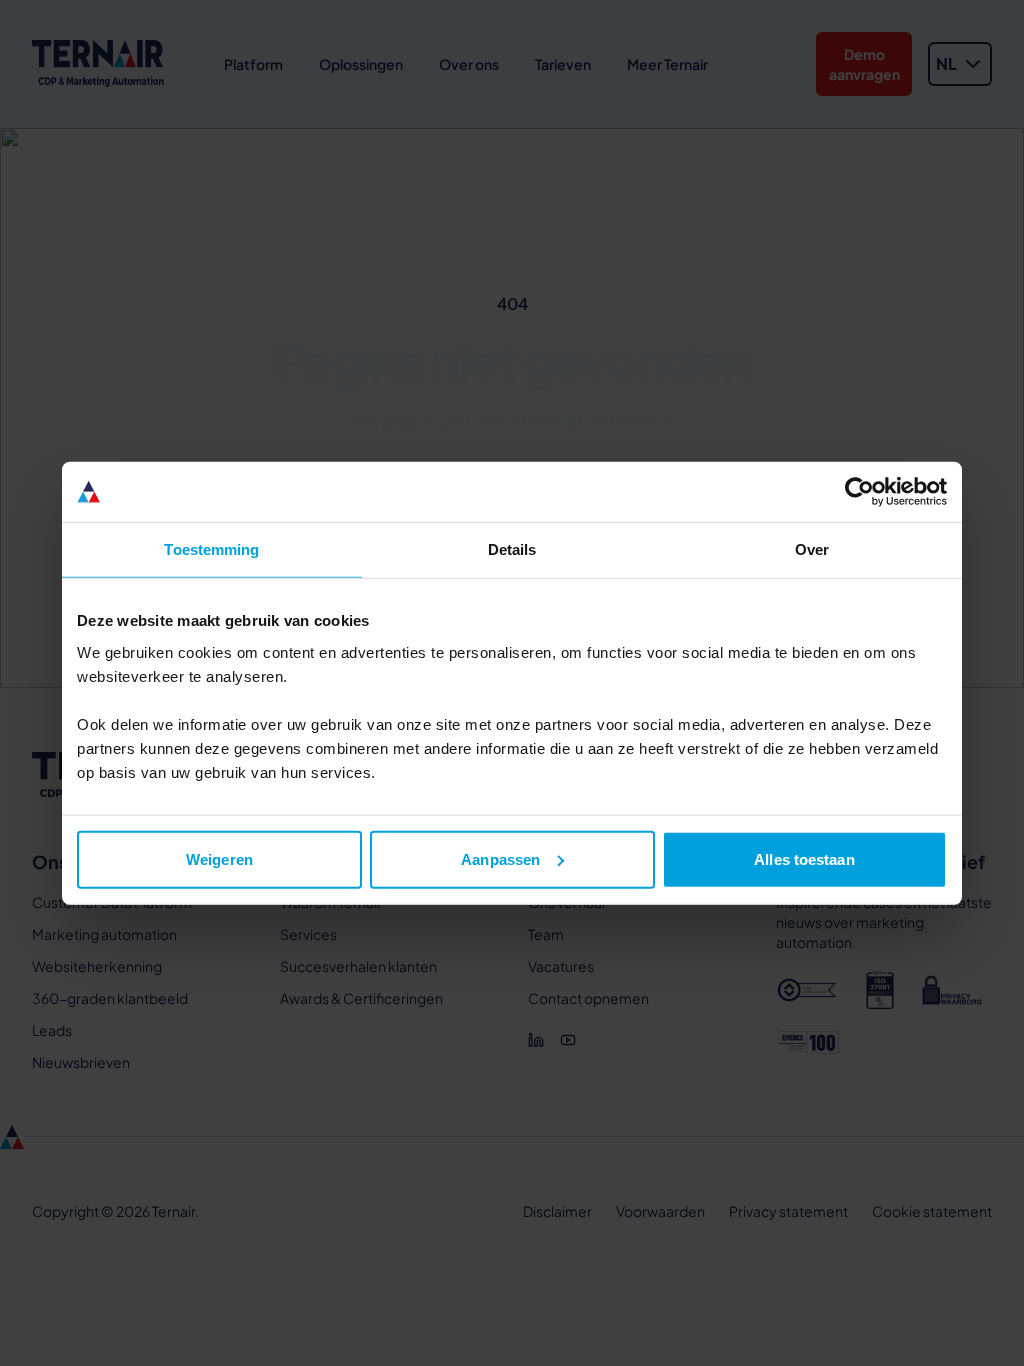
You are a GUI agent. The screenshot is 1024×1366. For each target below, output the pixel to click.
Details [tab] (512, 549)
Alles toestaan (804, 858)
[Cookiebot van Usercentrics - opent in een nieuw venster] (859, 492)
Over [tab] (812, 549)
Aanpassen (500, 858)
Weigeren (219, 858)
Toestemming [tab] (211, 549)
